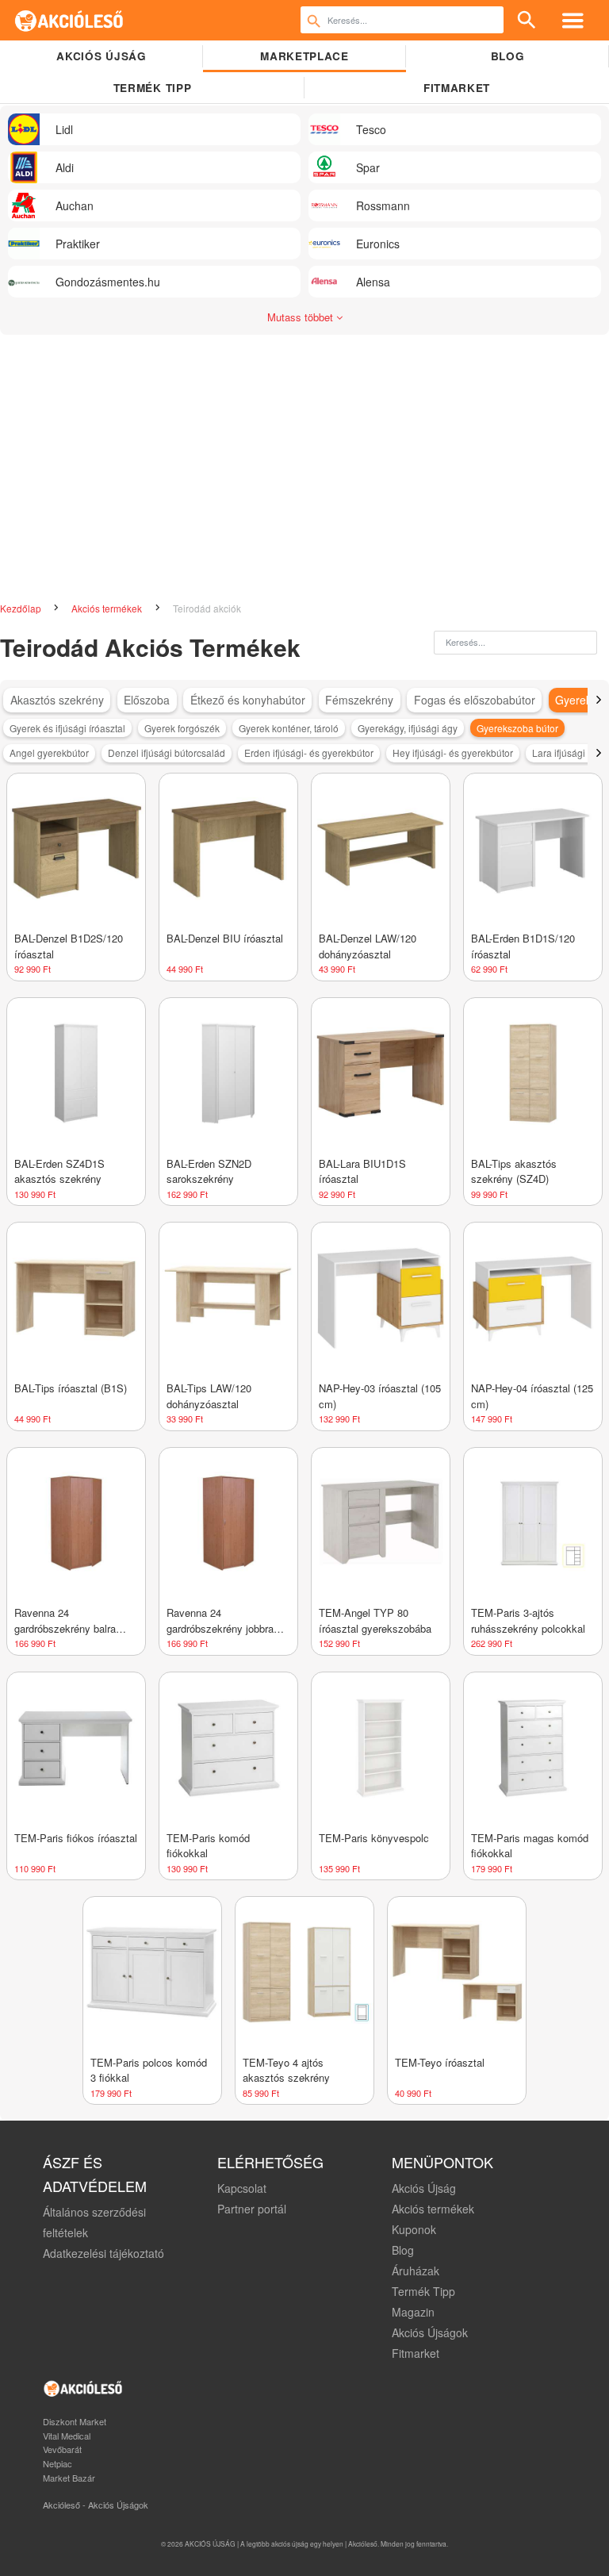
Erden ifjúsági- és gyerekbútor (309, 752)
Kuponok (414, 2229)
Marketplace (304, 56)
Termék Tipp (423, 2291)
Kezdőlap (22, 608)
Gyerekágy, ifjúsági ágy (408, 728)
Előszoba (147, 700)
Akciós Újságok (430, 2332)
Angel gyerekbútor (49, 752)
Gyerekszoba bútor (517, 728)
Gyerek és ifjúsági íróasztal (67, 728)
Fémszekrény (359, 700)
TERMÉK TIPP (152, 88)
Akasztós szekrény (57, 700)
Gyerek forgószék (182, 728)
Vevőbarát (62, 2449)
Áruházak (416, 2271)
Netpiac (57, 2463)
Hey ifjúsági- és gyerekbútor (453, 752)
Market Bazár (69, 2478)
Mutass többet (302, 317)
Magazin (413, 2312)
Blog (508, 56)
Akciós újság (101, 56)
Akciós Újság (424, 2188)
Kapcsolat (242, 2188)
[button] (598, 700)
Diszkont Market (75, 2421)
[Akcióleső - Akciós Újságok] (69, 20)
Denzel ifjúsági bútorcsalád (167, 752)
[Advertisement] (304, 462)
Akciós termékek (108, 608)
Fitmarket (457, 88)
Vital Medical (67, 2436)
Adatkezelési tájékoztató (103, 2253)
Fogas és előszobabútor (475, 700)
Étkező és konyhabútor (248, 700)
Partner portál (252, 2209)
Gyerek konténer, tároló (289, 728)
